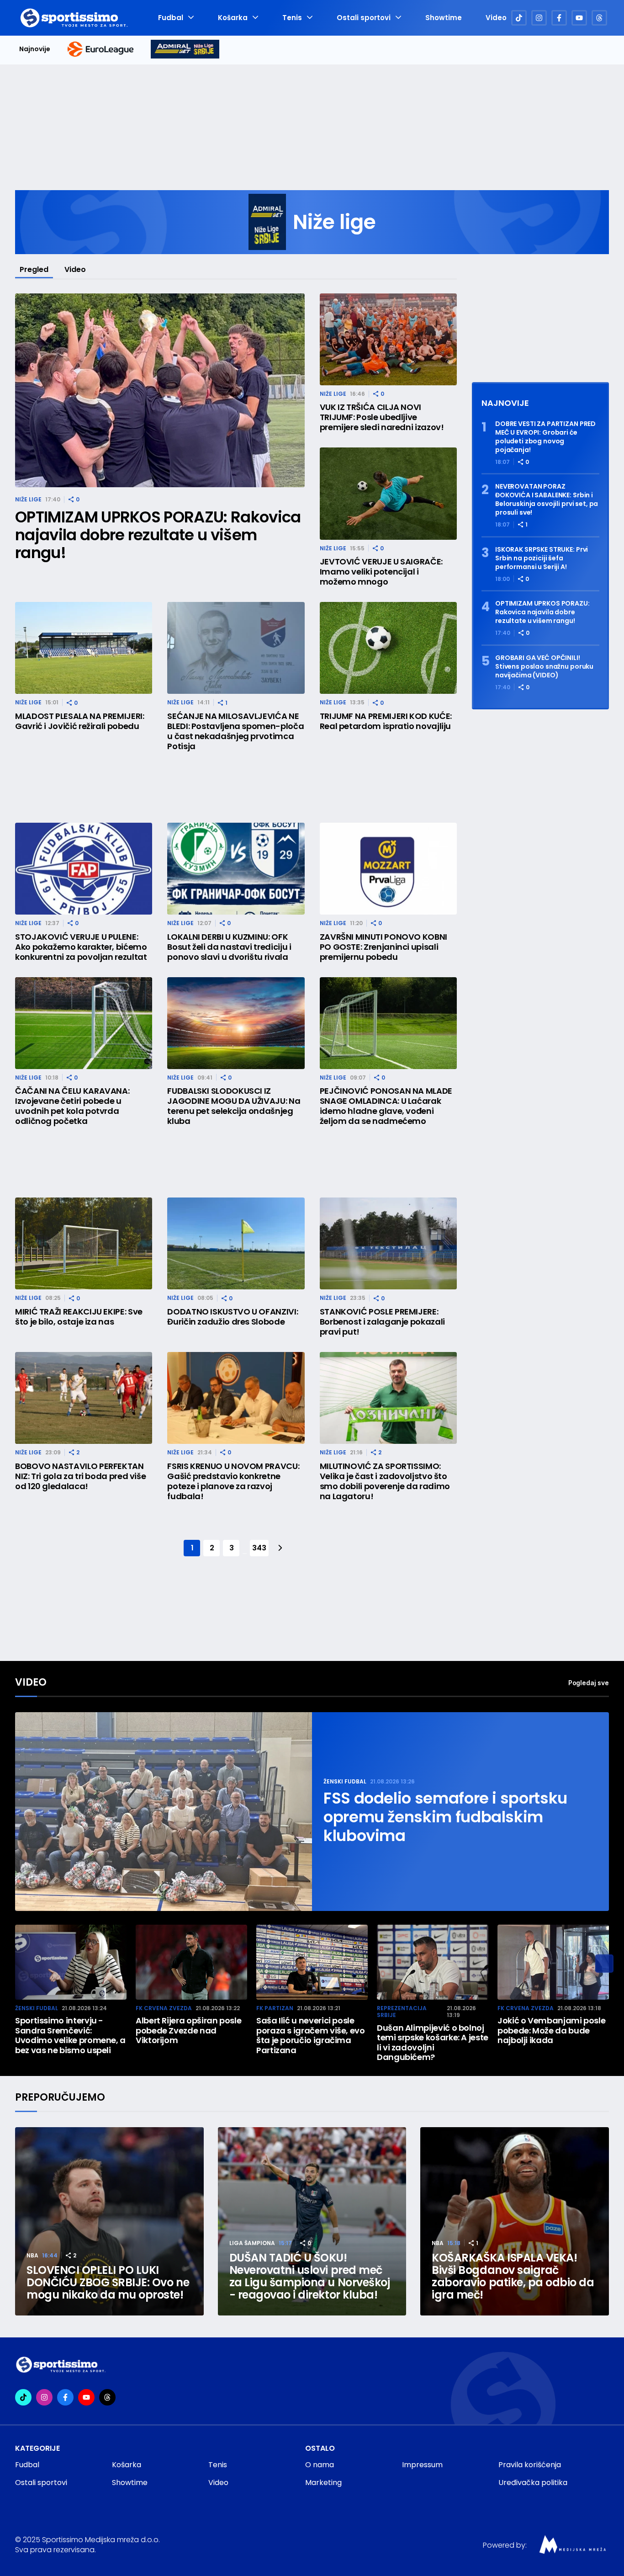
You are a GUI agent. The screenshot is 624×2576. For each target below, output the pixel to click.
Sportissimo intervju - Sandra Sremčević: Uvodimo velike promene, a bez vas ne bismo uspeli (70, 2035)
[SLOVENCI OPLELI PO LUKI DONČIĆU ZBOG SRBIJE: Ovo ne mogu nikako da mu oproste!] (109, 2222)
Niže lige (28, 499)
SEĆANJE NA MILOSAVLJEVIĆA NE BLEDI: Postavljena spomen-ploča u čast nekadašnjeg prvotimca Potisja (235, 731)
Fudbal (171, 18)
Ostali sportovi (364, 18)
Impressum (422, 2465)
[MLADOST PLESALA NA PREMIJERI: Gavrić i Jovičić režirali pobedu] (84, 648)
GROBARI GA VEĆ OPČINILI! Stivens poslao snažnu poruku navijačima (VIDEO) (544, 667)
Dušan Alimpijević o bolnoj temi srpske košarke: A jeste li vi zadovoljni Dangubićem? (433, 2043)
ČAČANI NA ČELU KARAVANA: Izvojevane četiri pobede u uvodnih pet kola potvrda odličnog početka (72, 1106)
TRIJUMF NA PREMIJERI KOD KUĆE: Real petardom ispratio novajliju (386, 721)
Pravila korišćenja (530, 2465)
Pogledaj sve (589, 1683)
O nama (320, 2465)
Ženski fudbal (345, 1781)
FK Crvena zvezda (164, 2008)
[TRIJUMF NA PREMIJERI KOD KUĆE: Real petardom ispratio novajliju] (388, 648)
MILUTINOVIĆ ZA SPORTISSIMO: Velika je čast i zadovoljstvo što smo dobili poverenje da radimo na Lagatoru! (385, 1481)
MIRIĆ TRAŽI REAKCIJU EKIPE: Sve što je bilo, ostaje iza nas (79, 1317)
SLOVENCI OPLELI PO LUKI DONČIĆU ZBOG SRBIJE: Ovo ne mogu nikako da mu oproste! (108, 2282)
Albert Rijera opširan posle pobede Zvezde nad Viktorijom (188, 2030)
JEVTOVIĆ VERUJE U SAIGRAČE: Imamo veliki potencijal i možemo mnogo (381, 572)
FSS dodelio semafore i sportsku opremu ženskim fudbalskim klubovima (445, 1817)
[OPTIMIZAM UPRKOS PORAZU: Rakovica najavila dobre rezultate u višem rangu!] (160, 391)
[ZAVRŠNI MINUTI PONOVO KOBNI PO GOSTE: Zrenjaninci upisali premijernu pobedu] (388, 869)
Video (496, 18)
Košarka (233, 18)
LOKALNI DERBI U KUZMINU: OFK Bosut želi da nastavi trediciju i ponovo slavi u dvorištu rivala (229, 947)
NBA (32, 2255)
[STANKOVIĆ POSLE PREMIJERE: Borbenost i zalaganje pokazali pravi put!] (388, 1243)
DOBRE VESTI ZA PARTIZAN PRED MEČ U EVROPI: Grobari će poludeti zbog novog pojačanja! (545, 437)
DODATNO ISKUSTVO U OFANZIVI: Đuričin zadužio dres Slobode (233, 1317)
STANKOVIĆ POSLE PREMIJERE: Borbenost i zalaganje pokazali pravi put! (382, 1322)
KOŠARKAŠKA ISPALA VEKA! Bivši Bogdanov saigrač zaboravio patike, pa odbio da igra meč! (513, 2276)
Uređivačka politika (533, 2483)
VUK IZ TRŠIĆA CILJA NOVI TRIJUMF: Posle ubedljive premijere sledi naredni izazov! (382, 417)
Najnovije (35, 49)
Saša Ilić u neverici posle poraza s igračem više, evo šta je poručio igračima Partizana (311, 2035)
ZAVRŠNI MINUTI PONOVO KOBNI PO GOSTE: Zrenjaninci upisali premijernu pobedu (383, 947)
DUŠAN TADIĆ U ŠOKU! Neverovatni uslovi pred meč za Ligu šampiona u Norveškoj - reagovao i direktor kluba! (310, 2276)
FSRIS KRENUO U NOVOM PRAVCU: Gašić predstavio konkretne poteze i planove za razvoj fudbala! (233, 1481)
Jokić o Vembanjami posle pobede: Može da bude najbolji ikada (551, 2030)
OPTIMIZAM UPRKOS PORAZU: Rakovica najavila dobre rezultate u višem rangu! (158, 535)
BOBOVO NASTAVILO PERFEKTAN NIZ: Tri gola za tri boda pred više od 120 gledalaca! (80, 1476)
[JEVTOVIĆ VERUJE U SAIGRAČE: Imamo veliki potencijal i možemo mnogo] (388, 493)
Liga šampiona (252, 2243)
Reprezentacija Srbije (402, 2012)
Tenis (292, 18)
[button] (604, 1964)
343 (259, 1548)
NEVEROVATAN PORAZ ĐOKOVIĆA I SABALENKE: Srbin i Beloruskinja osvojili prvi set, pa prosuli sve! (547, 500)
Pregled (34, 269)
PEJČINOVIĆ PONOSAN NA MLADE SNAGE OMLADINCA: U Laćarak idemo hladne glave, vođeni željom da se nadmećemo (386, 1106)
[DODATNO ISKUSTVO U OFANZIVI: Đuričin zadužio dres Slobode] (236, 1243)
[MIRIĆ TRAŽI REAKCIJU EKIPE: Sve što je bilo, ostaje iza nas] (84, 1243)
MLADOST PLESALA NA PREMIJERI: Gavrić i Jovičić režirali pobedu (80, 721)
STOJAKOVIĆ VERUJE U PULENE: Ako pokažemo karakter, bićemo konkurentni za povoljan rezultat (81, 947)
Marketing (323, 2483)
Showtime (444, 18)
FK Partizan (275, 2008)
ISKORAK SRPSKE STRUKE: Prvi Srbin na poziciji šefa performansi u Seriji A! (542, 558)
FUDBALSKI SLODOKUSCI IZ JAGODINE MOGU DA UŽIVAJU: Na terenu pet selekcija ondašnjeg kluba (234, 1106)
